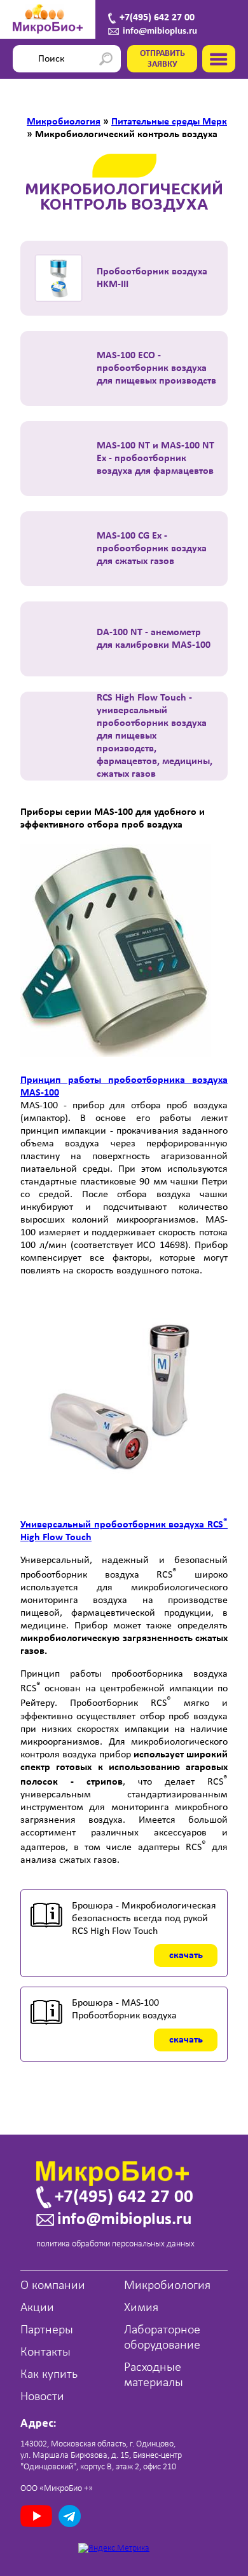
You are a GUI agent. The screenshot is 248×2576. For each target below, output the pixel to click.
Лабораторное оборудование (162, 2338)
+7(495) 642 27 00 (157, 18)
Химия (141, 2308)
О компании (53, 2286)
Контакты (45, 2352)
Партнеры (47, 2330)
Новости (42, 2397)
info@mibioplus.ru (160, 31)
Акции (37, 2308)
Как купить (49, 2375)
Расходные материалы (154, 2375)
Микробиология (167, 2286)
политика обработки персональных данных (115, 2244)
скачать (186, 1955)
